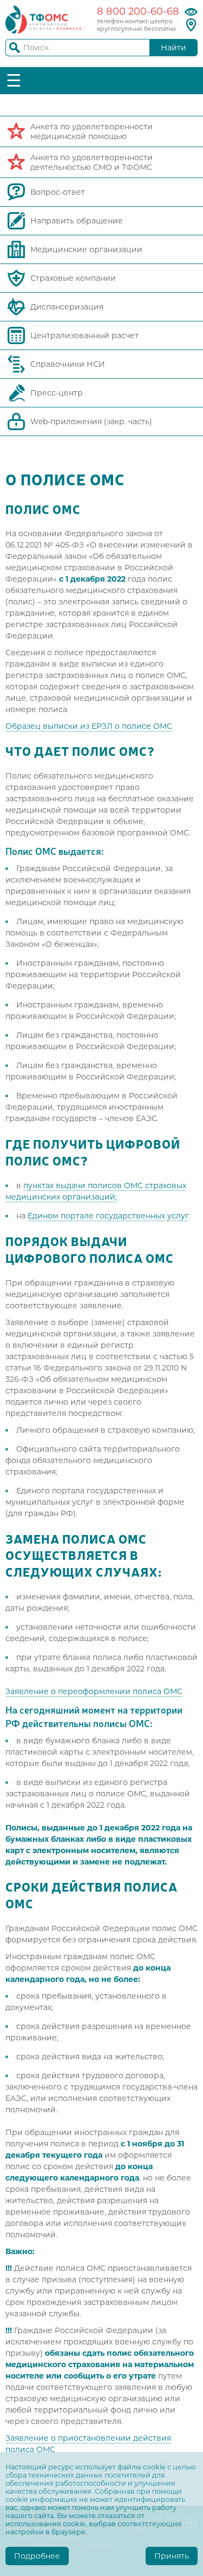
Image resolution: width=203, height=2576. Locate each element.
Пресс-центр (57, 393)
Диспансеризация (67, 307)
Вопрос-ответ (58, 192)
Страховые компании (73, 278)
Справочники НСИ (68, 364)
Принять (172, 2556)
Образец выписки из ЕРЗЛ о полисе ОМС (89, 726)
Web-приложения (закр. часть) (91, 421)
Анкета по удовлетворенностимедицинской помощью (91, 131)
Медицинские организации (86, 249)
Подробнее (37, 2556)
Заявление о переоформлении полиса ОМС (94, 1691)
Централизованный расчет (84, 335)
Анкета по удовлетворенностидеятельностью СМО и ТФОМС (91, 162)
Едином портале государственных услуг (108, 1216)
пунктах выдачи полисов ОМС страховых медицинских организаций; (96, 1191)
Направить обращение (77, 221)
